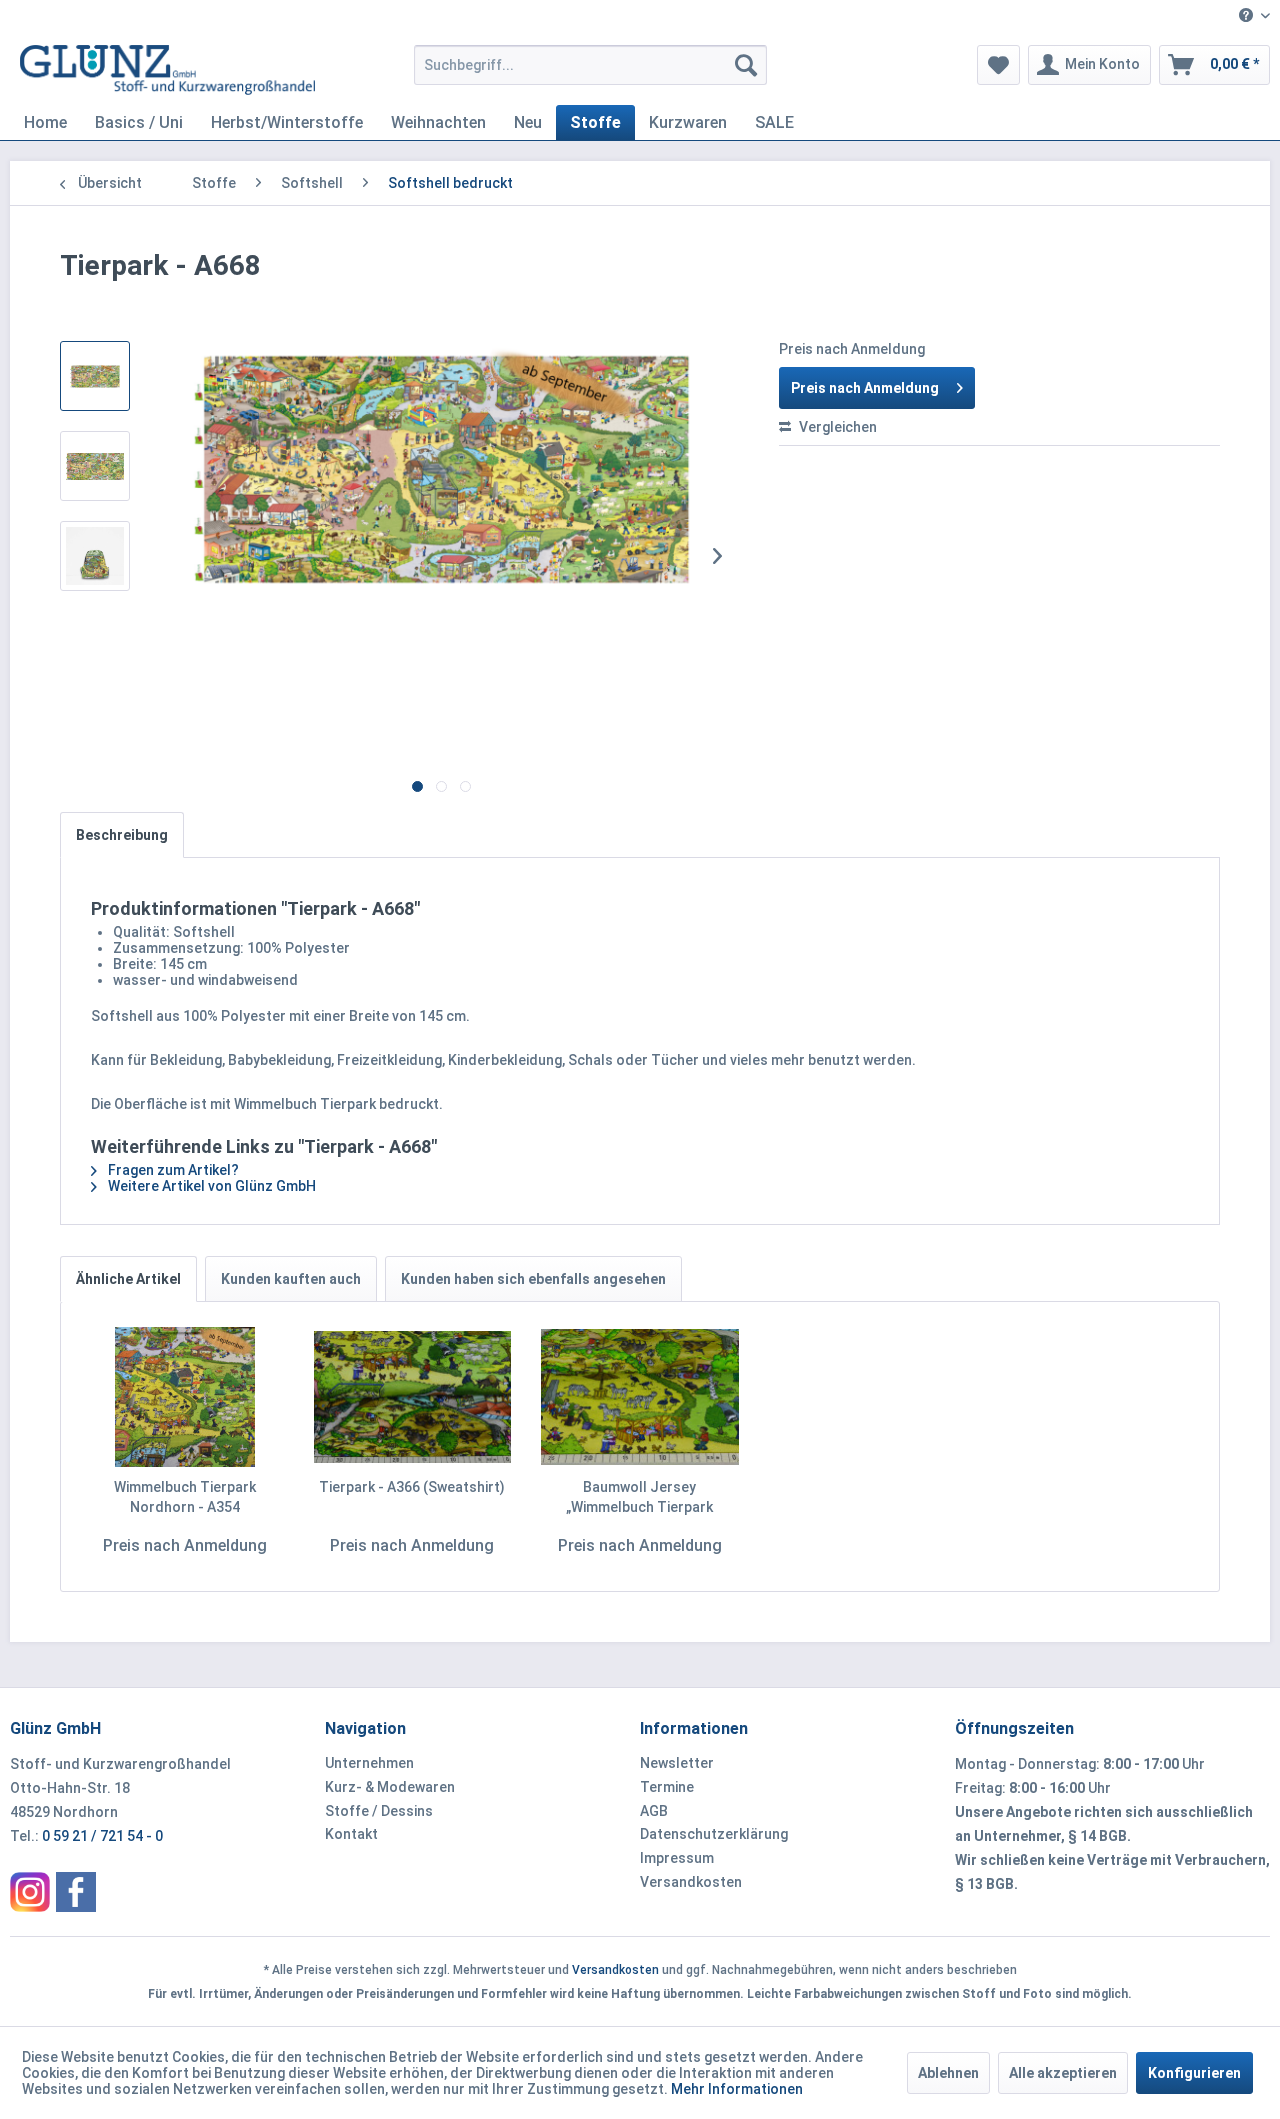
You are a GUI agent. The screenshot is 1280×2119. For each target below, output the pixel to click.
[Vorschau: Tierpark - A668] (95, 376)
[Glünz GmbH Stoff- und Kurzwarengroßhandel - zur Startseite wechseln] (167, 70)
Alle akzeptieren (1063, 2073)
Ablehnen (948, 2073)
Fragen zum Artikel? (172, 1170)
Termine (667, 1787)
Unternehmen (369, 1763)
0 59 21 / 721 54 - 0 (102, 1836)
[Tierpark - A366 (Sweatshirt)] (413, 1397)
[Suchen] (746, 65)
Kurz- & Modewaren (390, 1787)
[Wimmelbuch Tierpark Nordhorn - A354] (185, 1397)
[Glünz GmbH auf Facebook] (76, 1892)
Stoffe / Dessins (379, 1811)
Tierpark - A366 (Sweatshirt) (412, 1487)
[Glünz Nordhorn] (30, 1892)
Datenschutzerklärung (714, 1834)
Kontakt (351, 1834)
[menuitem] (1247, 16)
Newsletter (677, 1763)
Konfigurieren (1194, 2073)
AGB (654, 1811)
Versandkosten (691, 1882)
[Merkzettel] (998, 65)
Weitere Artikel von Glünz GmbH (210, 1186)
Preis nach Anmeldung (865, 388)
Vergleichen (836, 427)
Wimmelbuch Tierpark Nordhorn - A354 (185, 1497)
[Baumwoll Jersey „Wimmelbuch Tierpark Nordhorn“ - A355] (640, 1397)
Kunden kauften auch (291, 1279)
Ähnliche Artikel (128, 1279)
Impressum (677, 1858)
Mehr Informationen (737, 2089)
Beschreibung (122, 835)
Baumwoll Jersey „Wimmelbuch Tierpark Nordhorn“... (639, 1498)
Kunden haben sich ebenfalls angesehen (533, 1279)
